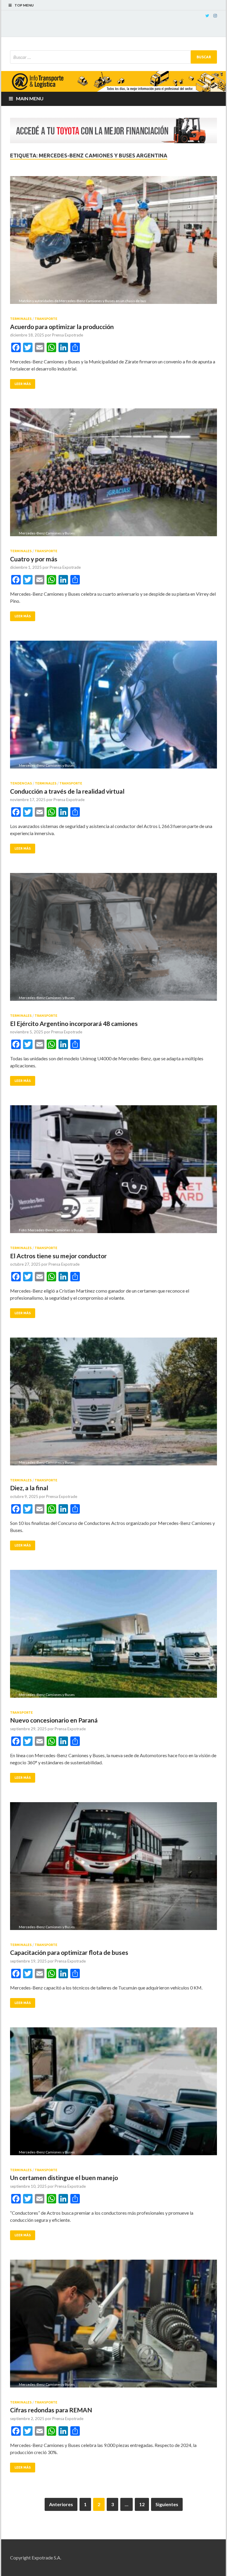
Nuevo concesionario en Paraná (54, 1720)
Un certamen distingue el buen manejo (64, 2178)
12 (142, 2504)
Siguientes (167, 2504)
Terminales (21, 319)
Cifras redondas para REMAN (51, 2410)
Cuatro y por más (34, 559)
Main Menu (30, 98)
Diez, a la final (29, 1488)
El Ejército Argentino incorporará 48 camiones (74, 1023)
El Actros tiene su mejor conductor (58, 1256)
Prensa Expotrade (68, 335)
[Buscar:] (113, 57)
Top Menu (24, 5)
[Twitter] (207, 16)
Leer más (23, 384)
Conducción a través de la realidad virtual (67, 791)
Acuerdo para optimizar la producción (62, 327)
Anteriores (61, 2504)
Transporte (46, 319)
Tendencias (21, 783)
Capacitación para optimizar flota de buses (69, 1952)
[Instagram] (215, 16)
